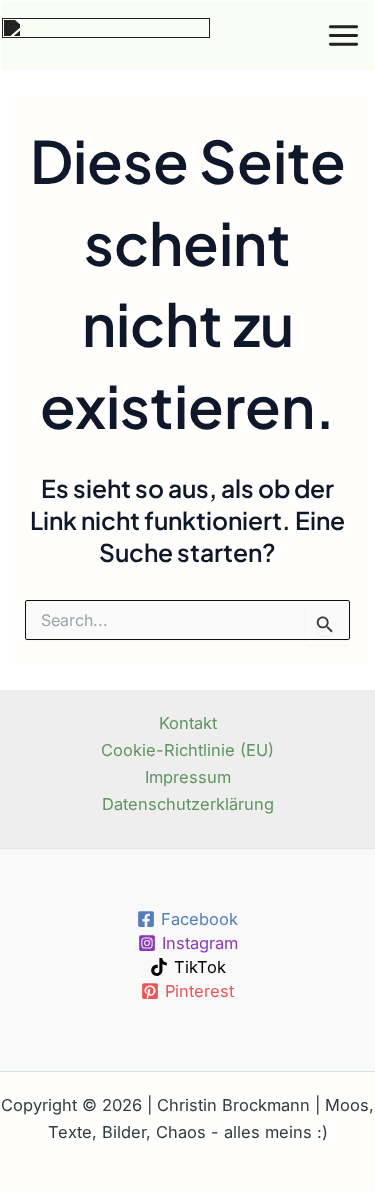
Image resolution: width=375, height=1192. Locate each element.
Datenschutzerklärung (188, 804)
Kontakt (188, 723)
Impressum (188, 777)
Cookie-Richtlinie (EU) (187, 750)
